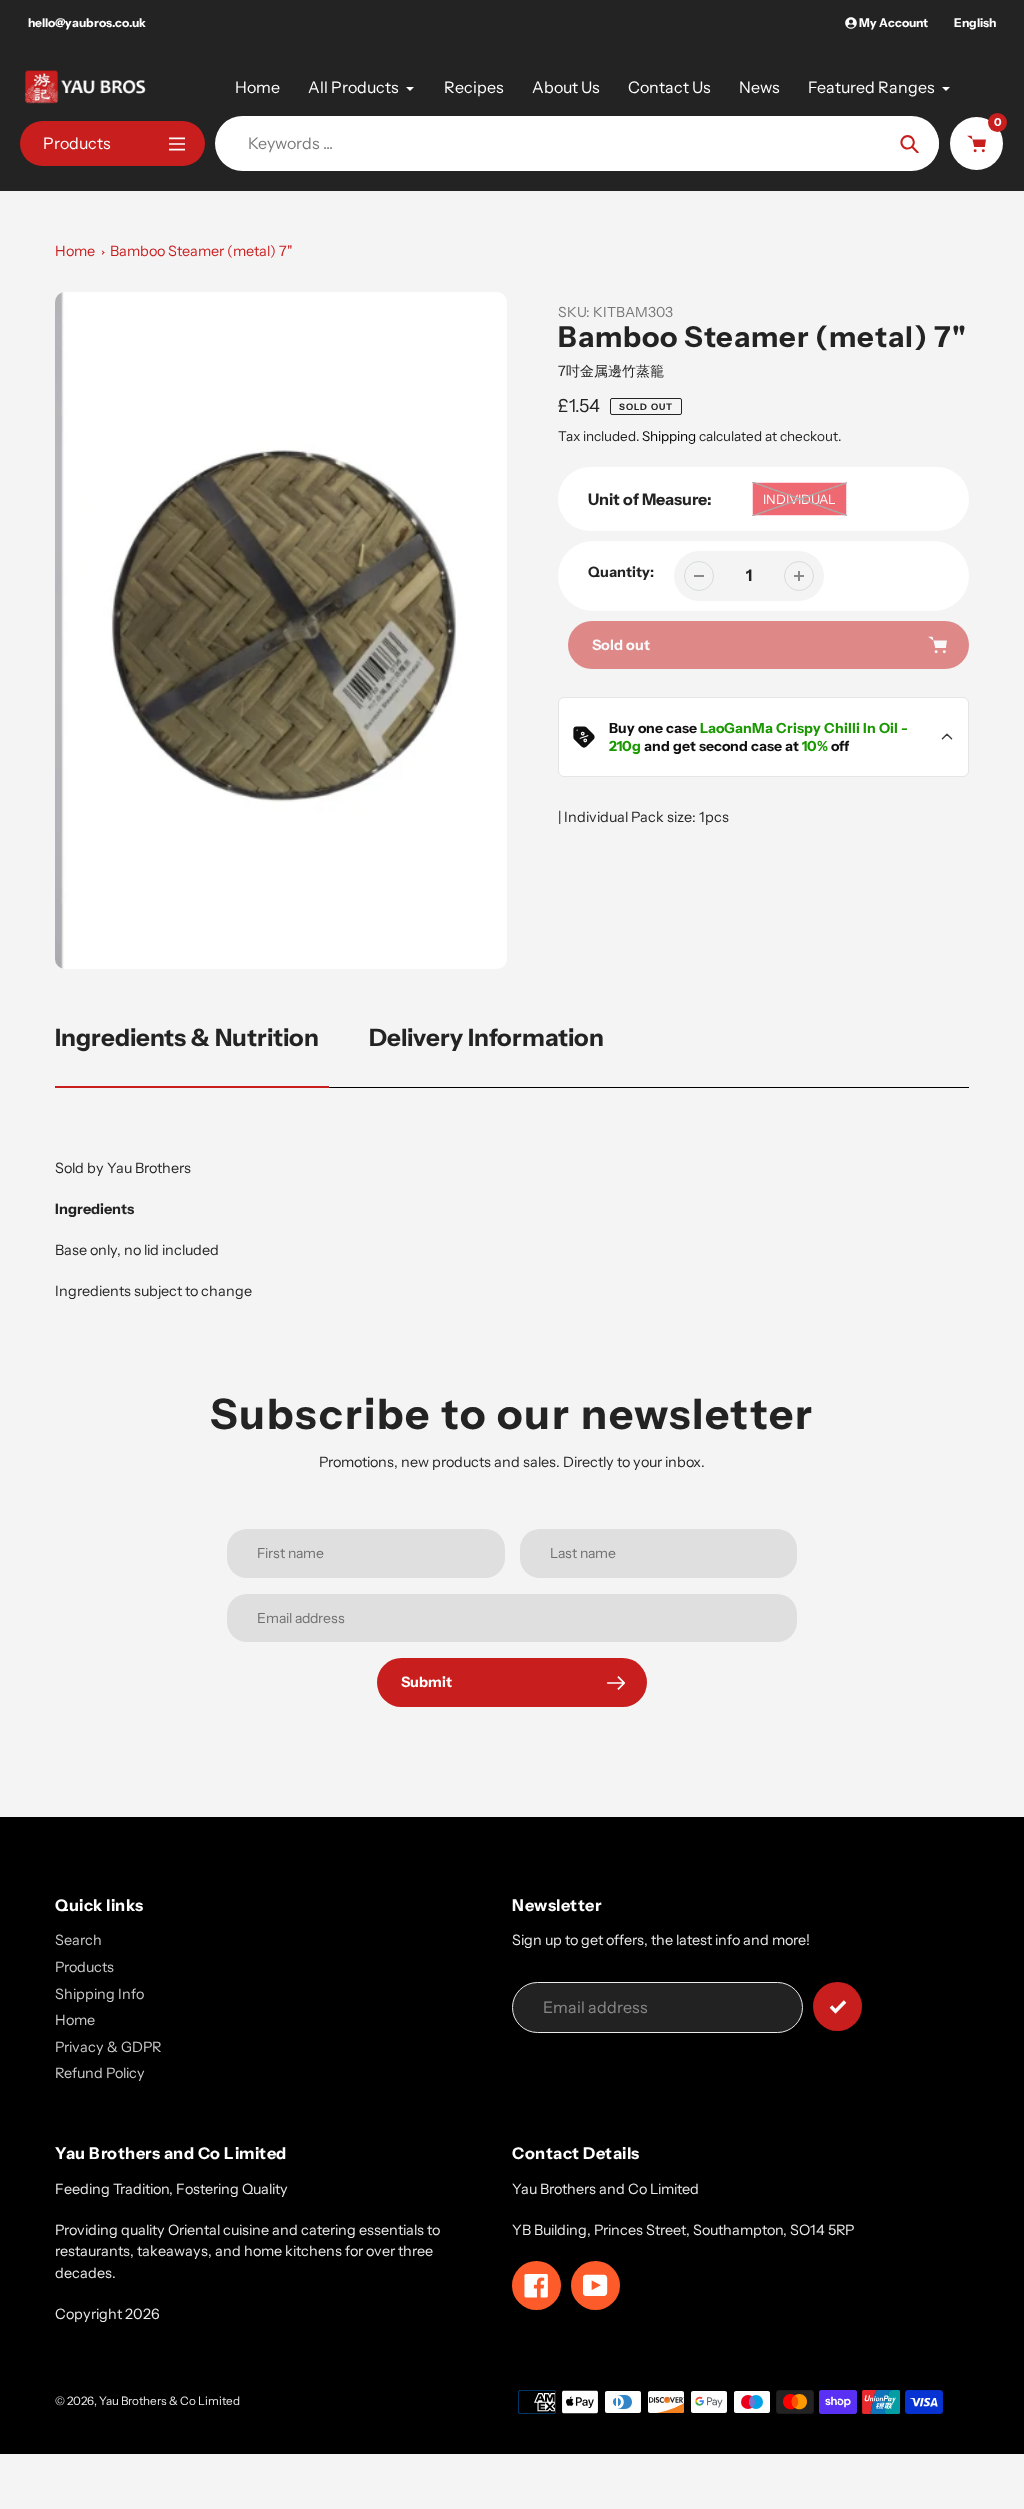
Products (84, 1967)
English (975, 22)
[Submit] (837, 2006)
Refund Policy (100, 2073)
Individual (799, 499)
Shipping (669, 436)
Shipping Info (99, 1994)
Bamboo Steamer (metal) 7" (201, 251)
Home (75, 251)
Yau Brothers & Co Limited (169, 2401)
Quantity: (621, 572)
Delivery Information (486, 1037)
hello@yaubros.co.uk (87, 22)
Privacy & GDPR (108, 2047)
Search (78, 1940)
